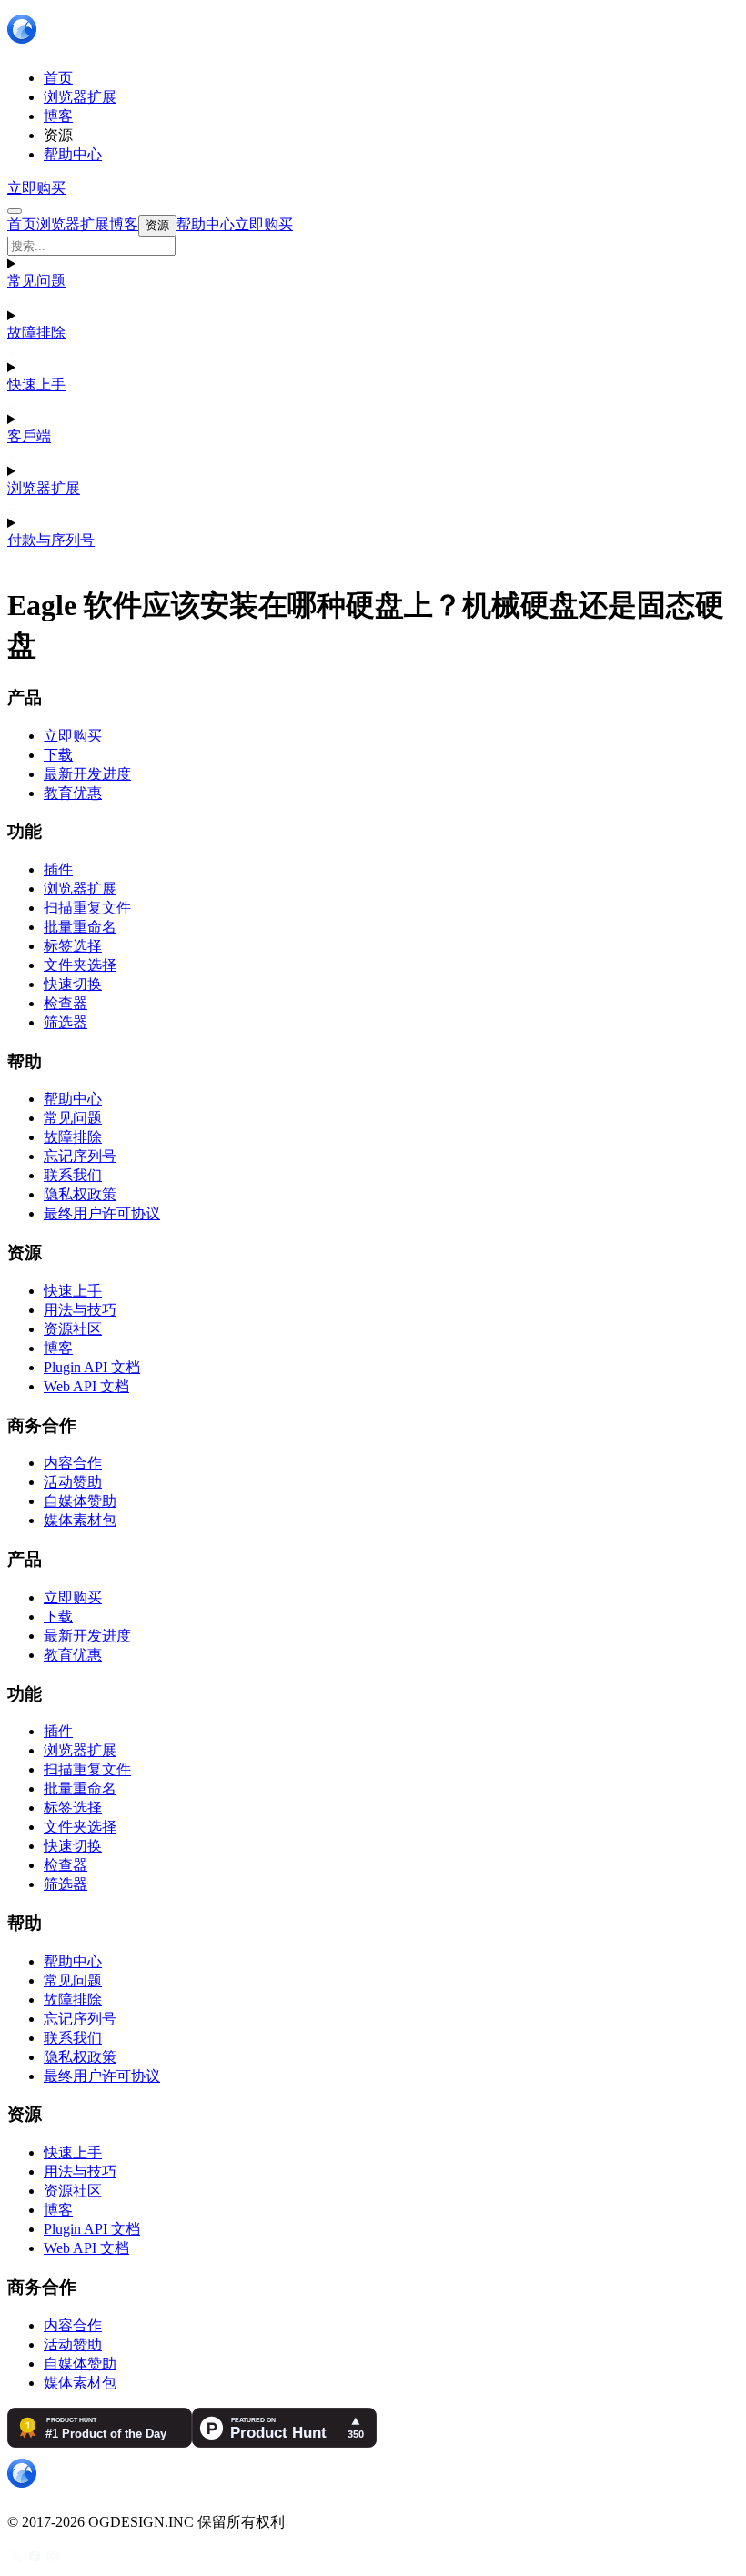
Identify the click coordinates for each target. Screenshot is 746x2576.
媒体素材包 (80, 1520)
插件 (58, 869)
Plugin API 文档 (92, 1367)
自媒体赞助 (80, 1501)
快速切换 (73, 984)
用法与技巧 (80, 1310)
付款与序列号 (51, 540)
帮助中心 (73, 1099)
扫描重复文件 (87, 908)
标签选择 (73, 946)
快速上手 (36, 384)
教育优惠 (73, 793)
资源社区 (73, 1329)
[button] (373, 246)
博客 (58, 1348)
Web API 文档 (86, 1386)
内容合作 (73, 1463)
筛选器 (66, 1022)
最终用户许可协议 (102, 1213)
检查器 (66, 1003)
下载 (58, 755)
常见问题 (36, 281)
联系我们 (73, 1175)
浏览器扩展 (44, 488)
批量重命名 (80, 927)
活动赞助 (73, 1482)
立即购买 (36, 188)
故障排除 (36, 333)
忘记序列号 (80, 1156)
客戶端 (29, 436)
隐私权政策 (80, 1194)
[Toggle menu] (15, 211)
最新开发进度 (87, 774)
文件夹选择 (80, 965)
